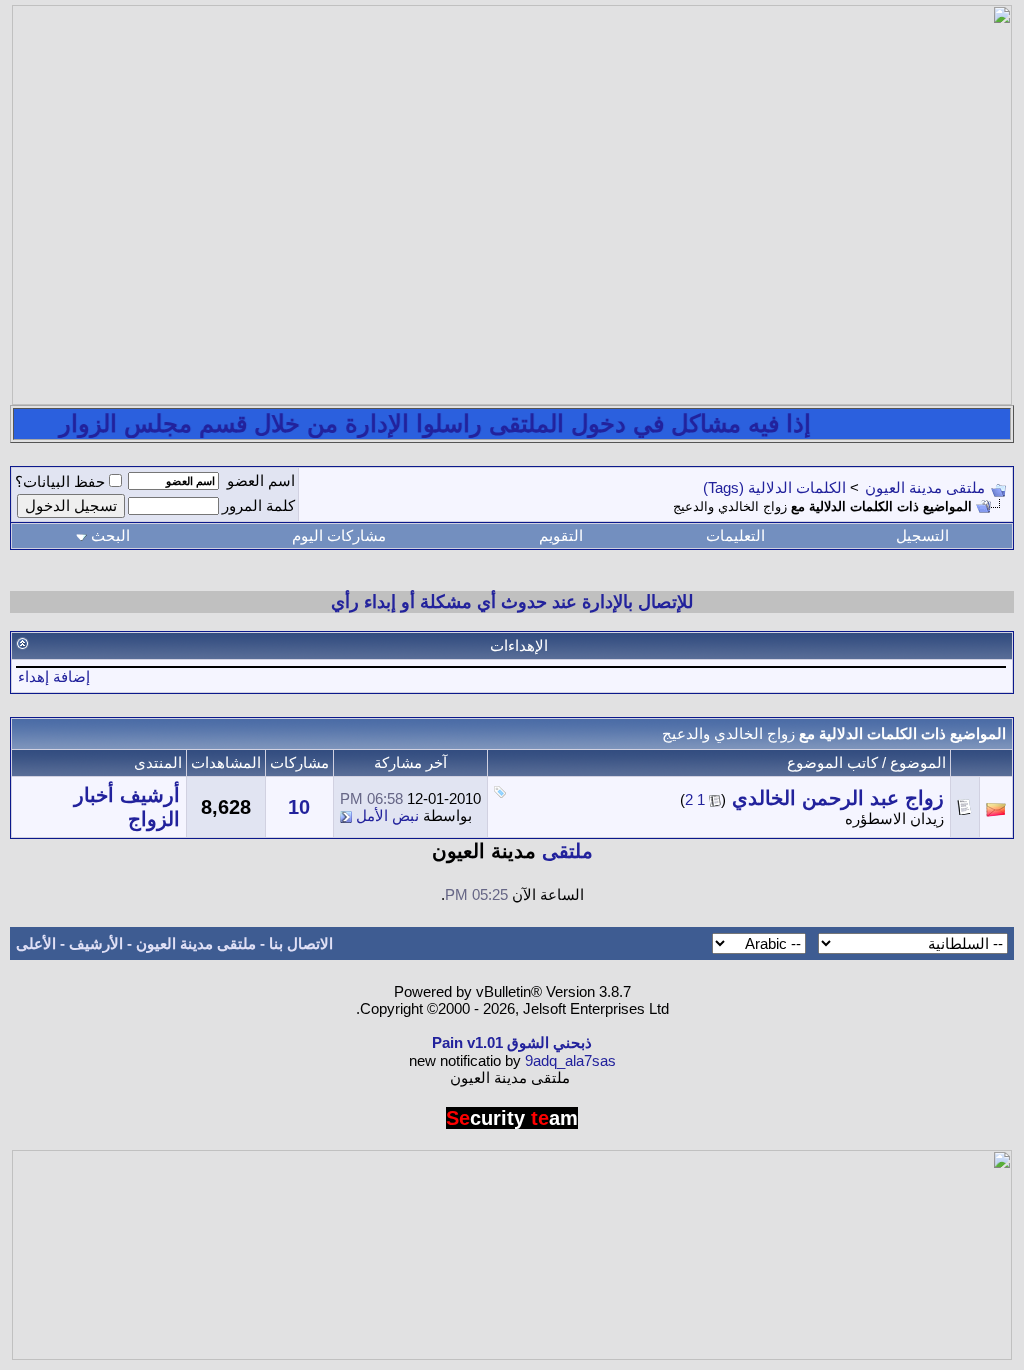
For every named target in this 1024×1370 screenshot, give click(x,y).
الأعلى (36, 943)
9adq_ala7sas (570, 1060)
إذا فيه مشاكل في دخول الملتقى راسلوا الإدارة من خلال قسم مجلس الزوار (450, 423)
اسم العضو (261, 480)
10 (299, 807)
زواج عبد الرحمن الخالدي (838, 798)
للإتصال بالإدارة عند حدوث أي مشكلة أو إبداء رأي (512, 602)
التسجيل (922, 535)
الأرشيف (96, 943)
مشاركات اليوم (339, 535)
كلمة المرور (258, 505)
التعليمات (735, 535)
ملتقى (567, 851)
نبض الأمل (387, 815)
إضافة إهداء (54, 676)
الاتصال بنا (301, 943)
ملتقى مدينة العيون (925, 487)
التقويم (561, 535)
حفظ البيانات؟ (60, 481)
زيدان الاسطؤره (894, 818)
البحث (110, 535)
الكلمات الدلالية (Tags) (774, 487)
